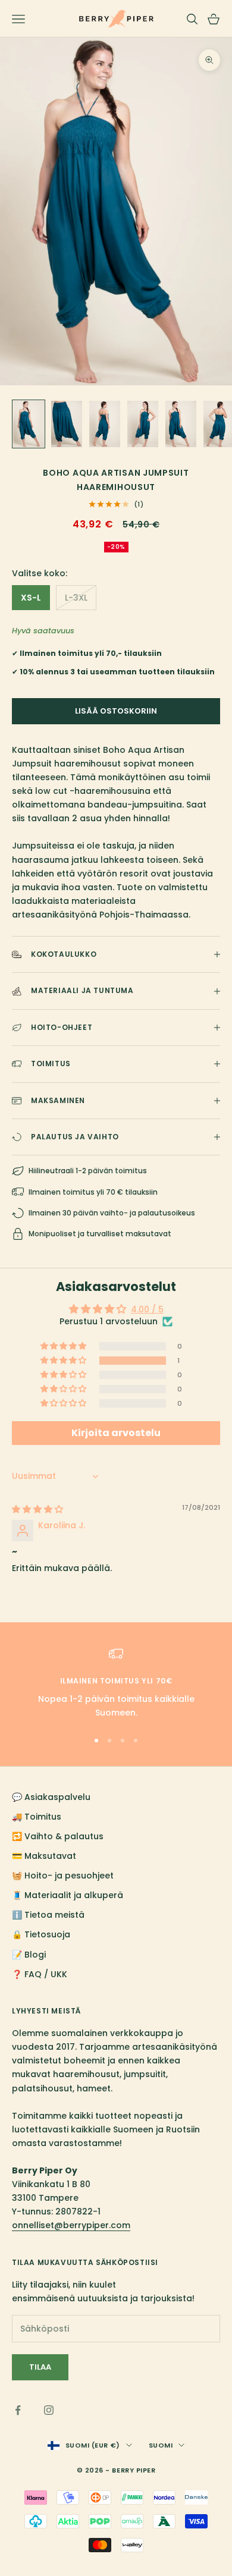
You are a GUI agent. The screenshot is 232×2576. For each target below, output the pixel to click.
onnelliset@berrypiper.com (71, 2225)
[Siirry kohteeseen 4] (143, 424)
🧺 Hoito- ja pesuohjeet (63, 1876)
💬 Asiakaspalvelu (51, 1797)
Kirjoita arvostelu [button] (116, 1433)
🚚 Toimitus (37, 1817)
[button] (64, 1361)
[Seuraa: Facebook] (18, 2410)
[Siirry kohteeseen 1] (29, 424)
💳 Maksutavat (44, 1856)
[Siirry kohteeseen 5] (181, 424)
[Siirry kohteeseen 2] (67, 424)
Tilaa (40, 2367)
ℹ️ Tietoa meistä (48, 1915)
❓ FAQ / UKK (40, 1974)
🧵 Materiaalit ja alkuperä (68, 1895)
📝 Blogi (29, 1955)
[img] (37, 1509)
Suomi (161, 2445)
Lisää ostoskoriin (116, 711)
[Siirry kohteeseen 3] (105, 424)
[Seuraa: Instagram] (49, 2410)
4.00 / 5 (147, 1309)
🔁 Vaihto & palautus (58, 1836)
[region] (116, 1683)
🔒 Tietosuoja (41, 1934)
